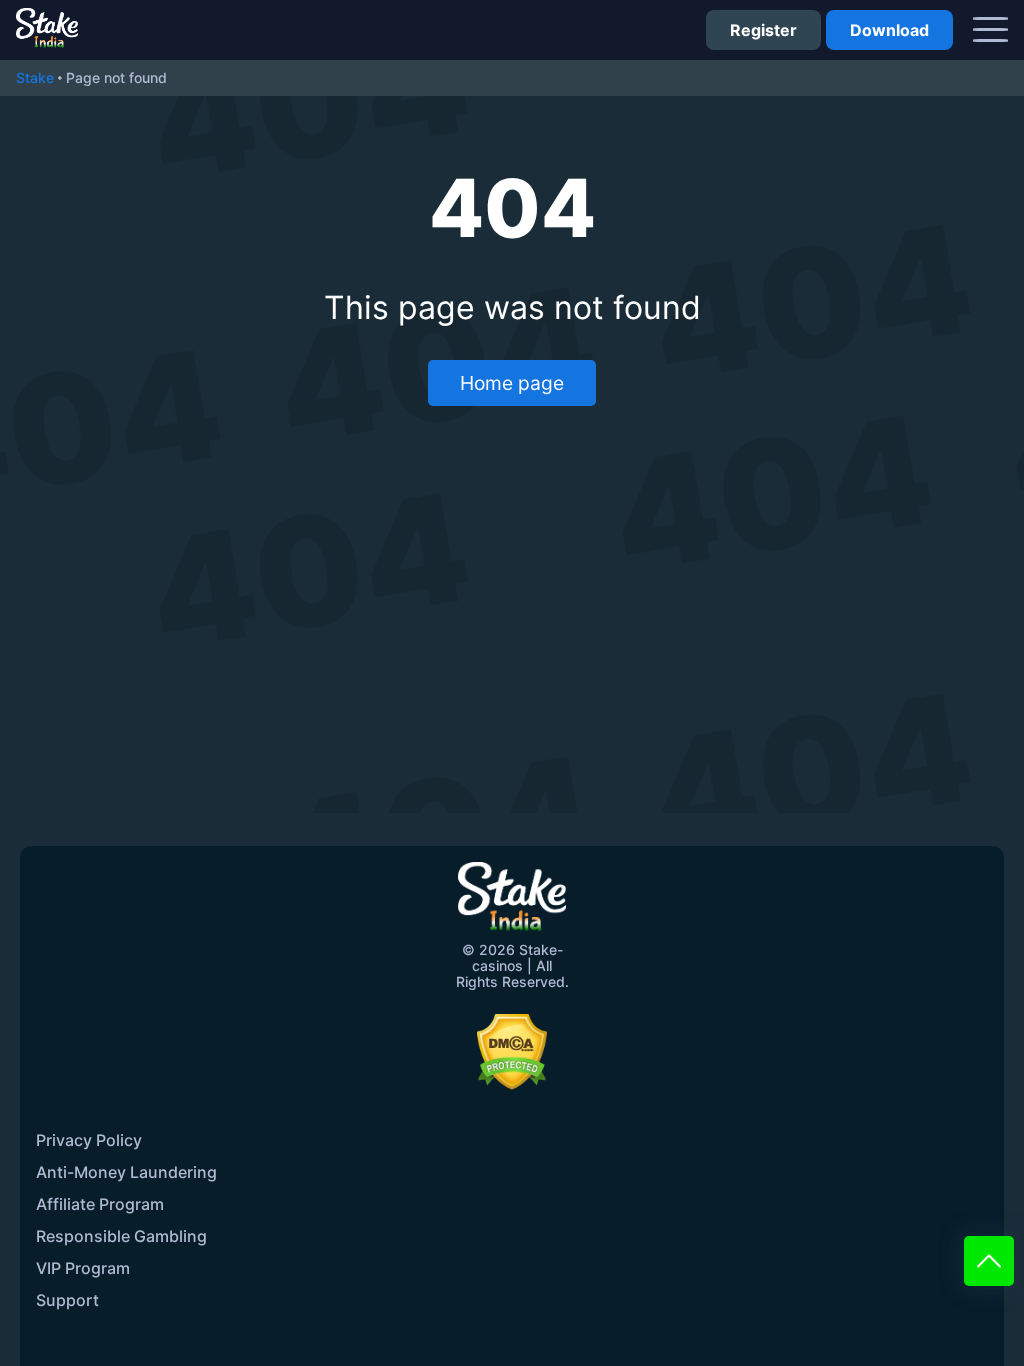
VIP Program (83, 1268)
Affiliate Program (100, 1204)
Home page (512, 383)
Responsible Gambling (121, 1236)
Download (889, 30)
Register (763, 30)
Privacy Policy (89, 1140)
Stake (35, 77)
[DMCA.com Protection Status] (512, 1052)
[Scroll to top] (989, 1261)
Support (67, 1300)
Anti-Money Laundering (126, 1172)
